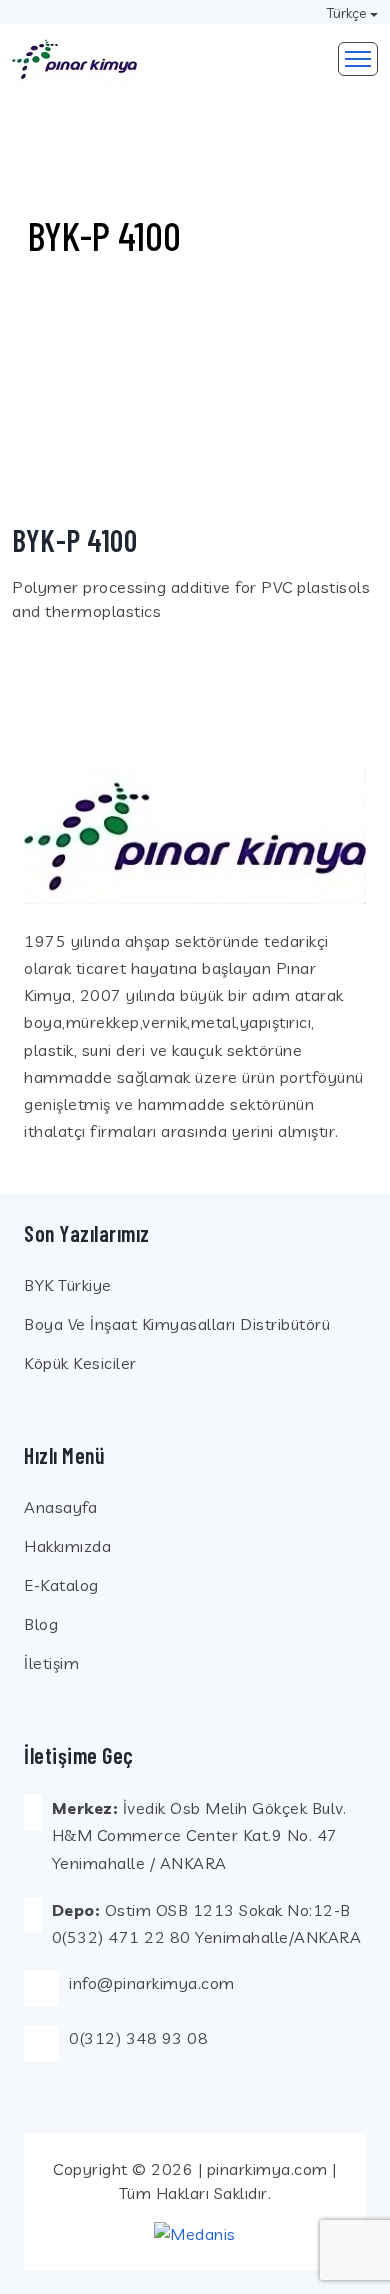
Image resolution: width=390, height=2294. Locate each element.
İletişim (51, 1663)
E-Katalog (61, 1585)
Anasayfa (60, 1507)
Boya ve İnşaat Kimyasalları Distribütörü (177, 1324)
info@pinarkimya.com (152, 1983)
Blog (41, 1624)
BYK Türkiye (68, 1285)
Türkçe (346, 13)
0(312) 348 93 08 (138, 2038)
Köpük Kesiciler (80, 1363)
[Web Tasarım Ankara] (195, 2233)
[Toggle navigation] (358, 59)
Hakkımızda (67, 1546)
